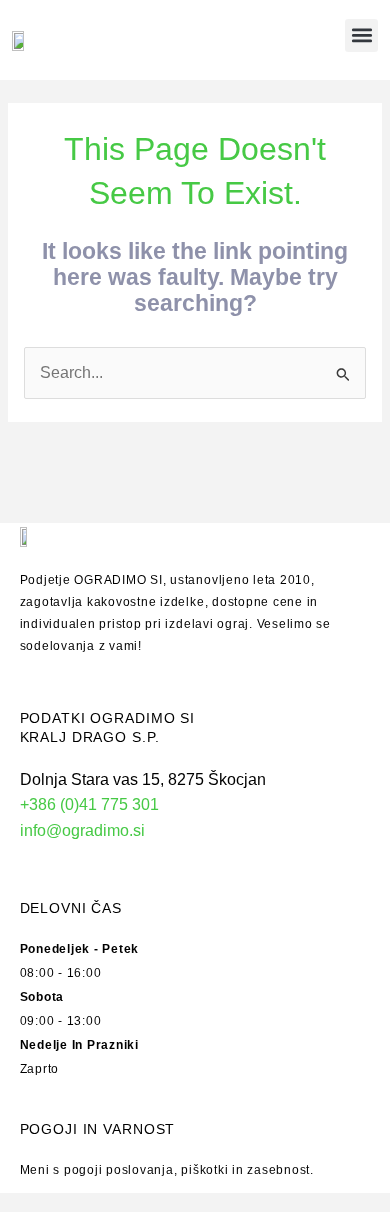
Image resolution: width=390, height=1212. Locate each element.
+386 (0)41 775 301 (89, 804)
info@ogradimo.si (82, 830)
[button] (361, 35)
